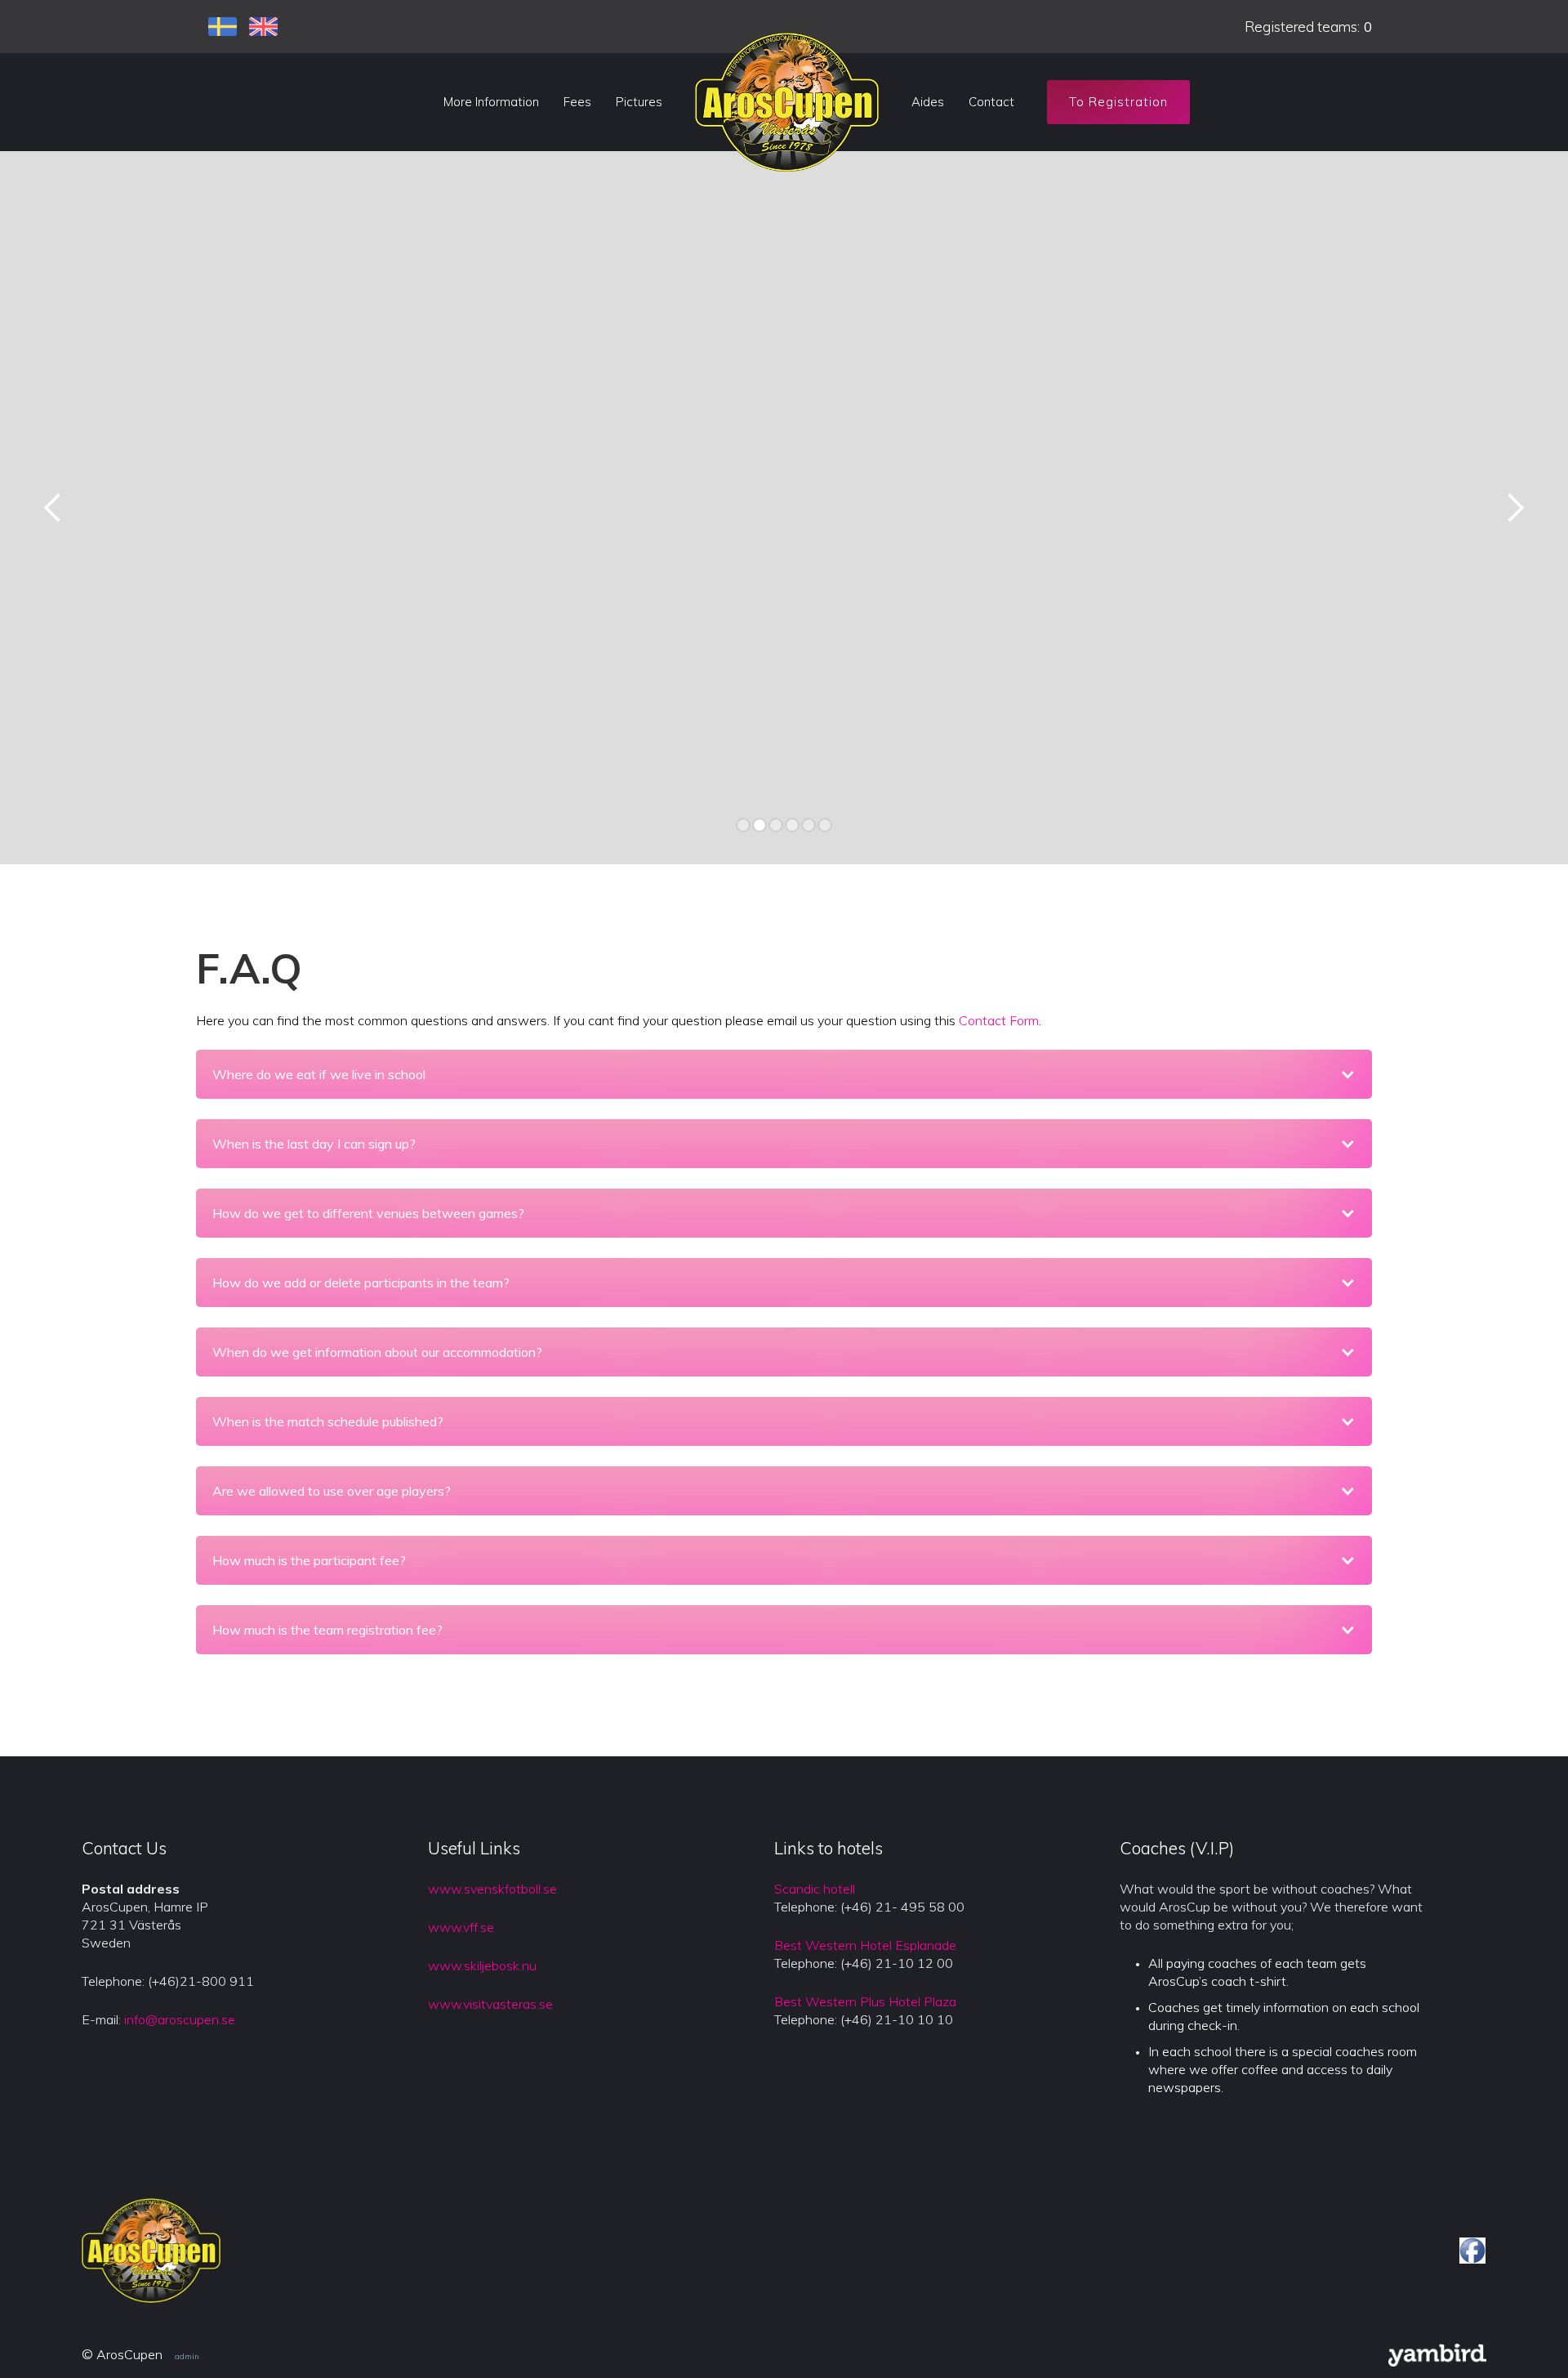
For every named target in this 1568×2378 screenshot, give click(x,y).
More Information (491, 102)
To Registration (1118, 102)
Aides (928, 102)
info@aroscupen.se (180, 2019)
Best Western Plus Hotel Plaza (865, 2001)
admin (187, 2356)
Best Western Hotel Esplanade (865, 1945)
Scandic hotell (815, 1889)
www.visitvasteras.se (490, 2004)
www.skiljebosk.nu (482, 1965)
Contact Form (999, 1020)
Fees (577, 102)
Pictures (639, 102)
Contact (991, 102)
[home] (787, 102)
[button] (53, 508)
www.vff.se (461, 1927)
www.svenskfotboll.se (492, 1889)
